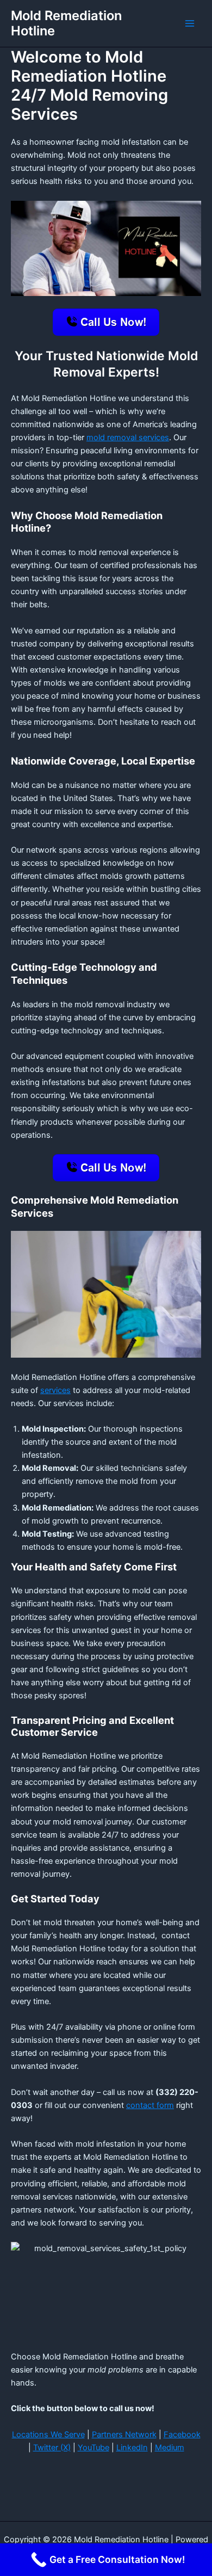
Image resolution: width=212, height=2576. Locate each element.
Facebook (182, 2435)
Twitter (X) (52, 2448)
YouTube (93, 2448)
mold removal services (128, 437)
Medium (170, 2448)
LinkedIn (132, 2448)
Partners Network (124, 2435)
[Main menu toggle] (190, 23)
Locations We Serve (48, 2435)
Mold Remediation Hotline (66, 23)
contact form (150, 2105)
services (55, 1390)
